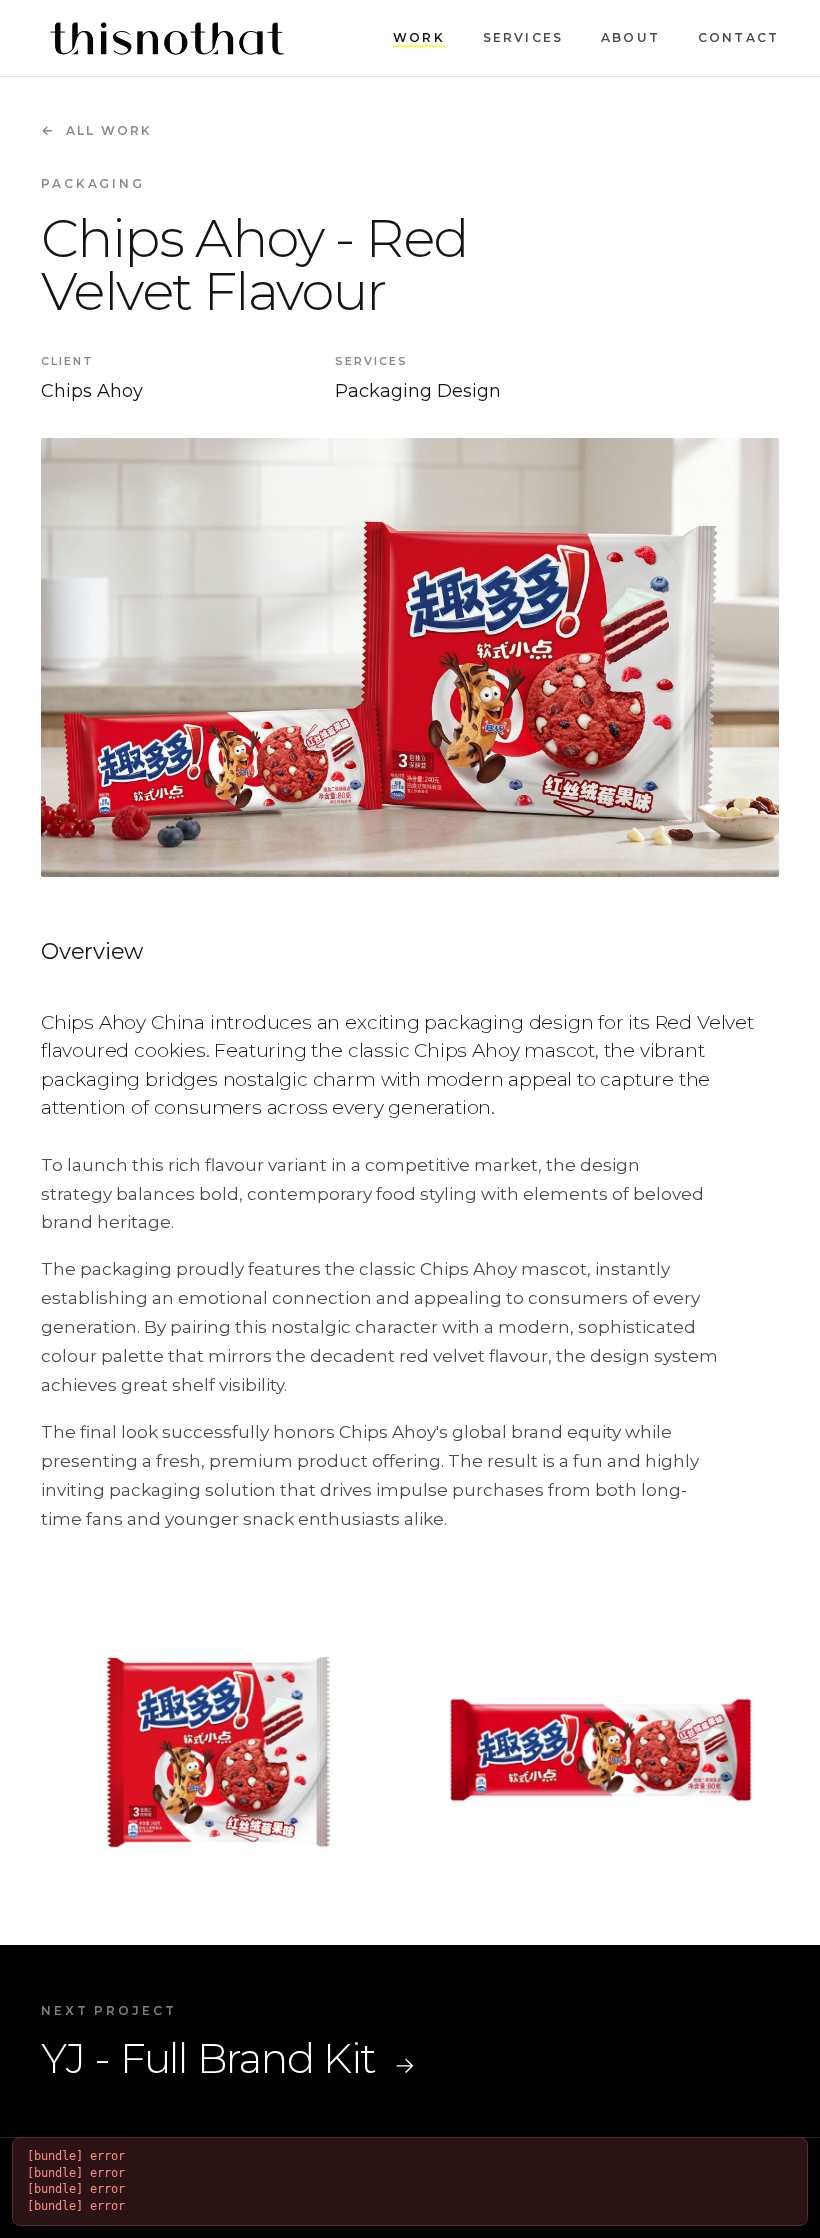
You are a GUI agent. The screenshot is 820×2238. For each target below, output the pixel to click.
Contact (738, 37)
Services (523, 37)
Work (419, 37)
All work (96, 130)
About (630, 37)
